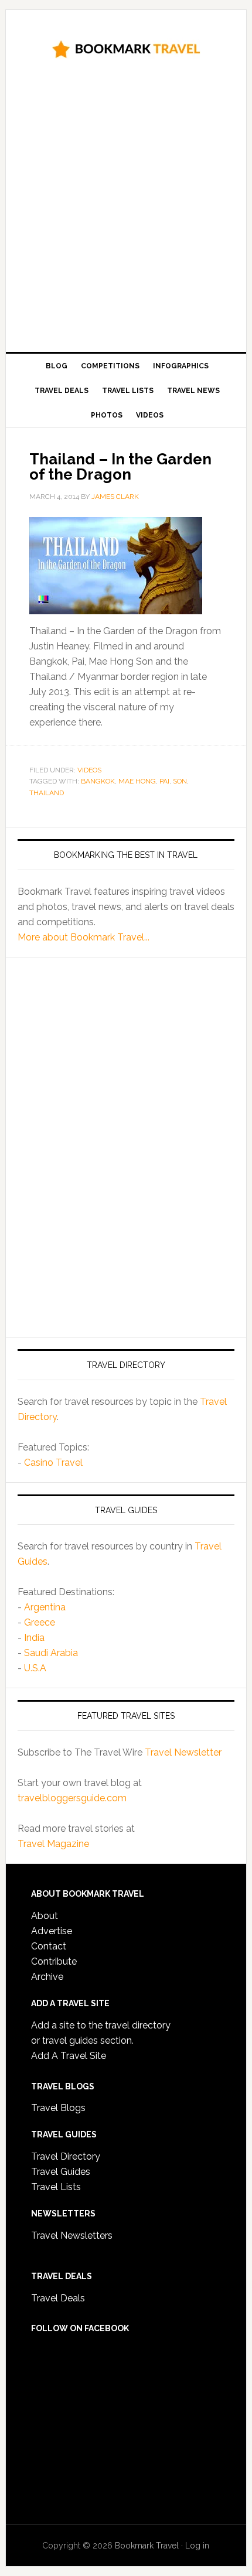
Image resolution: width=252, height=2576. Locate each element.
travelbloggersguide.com (72, 1798)
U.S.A (35, 1668)
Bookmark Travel (126, 48)
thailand (47, 793)
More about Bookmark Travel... (84, 937)
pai (164, 781)
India (34, 1638)
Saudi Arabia (51, 1653)
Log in (197, 2546)
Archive (47, 1977)
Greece (40, 1622)
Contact (49, 1946)
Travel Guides (61, 2172)
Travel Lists (56, 2187)
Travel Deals (58, 2298)
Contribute (54, 1961)
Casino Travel (53, 1463)
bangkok (98, 781)
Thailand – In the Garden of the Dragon (120, 467)
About (45, 1916)
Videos (89, 770)
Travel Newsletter (183, 1752)
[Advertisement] (126, 210)
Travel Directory (66, 2156)
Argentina (45, 1607)
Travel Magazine (53, 1844)
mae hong (137, 781)
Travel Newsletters (72, 2235)
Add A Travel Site (69, 2056)
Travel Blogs (58, 2108)
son (180, 781)
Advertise (52, 1931)
